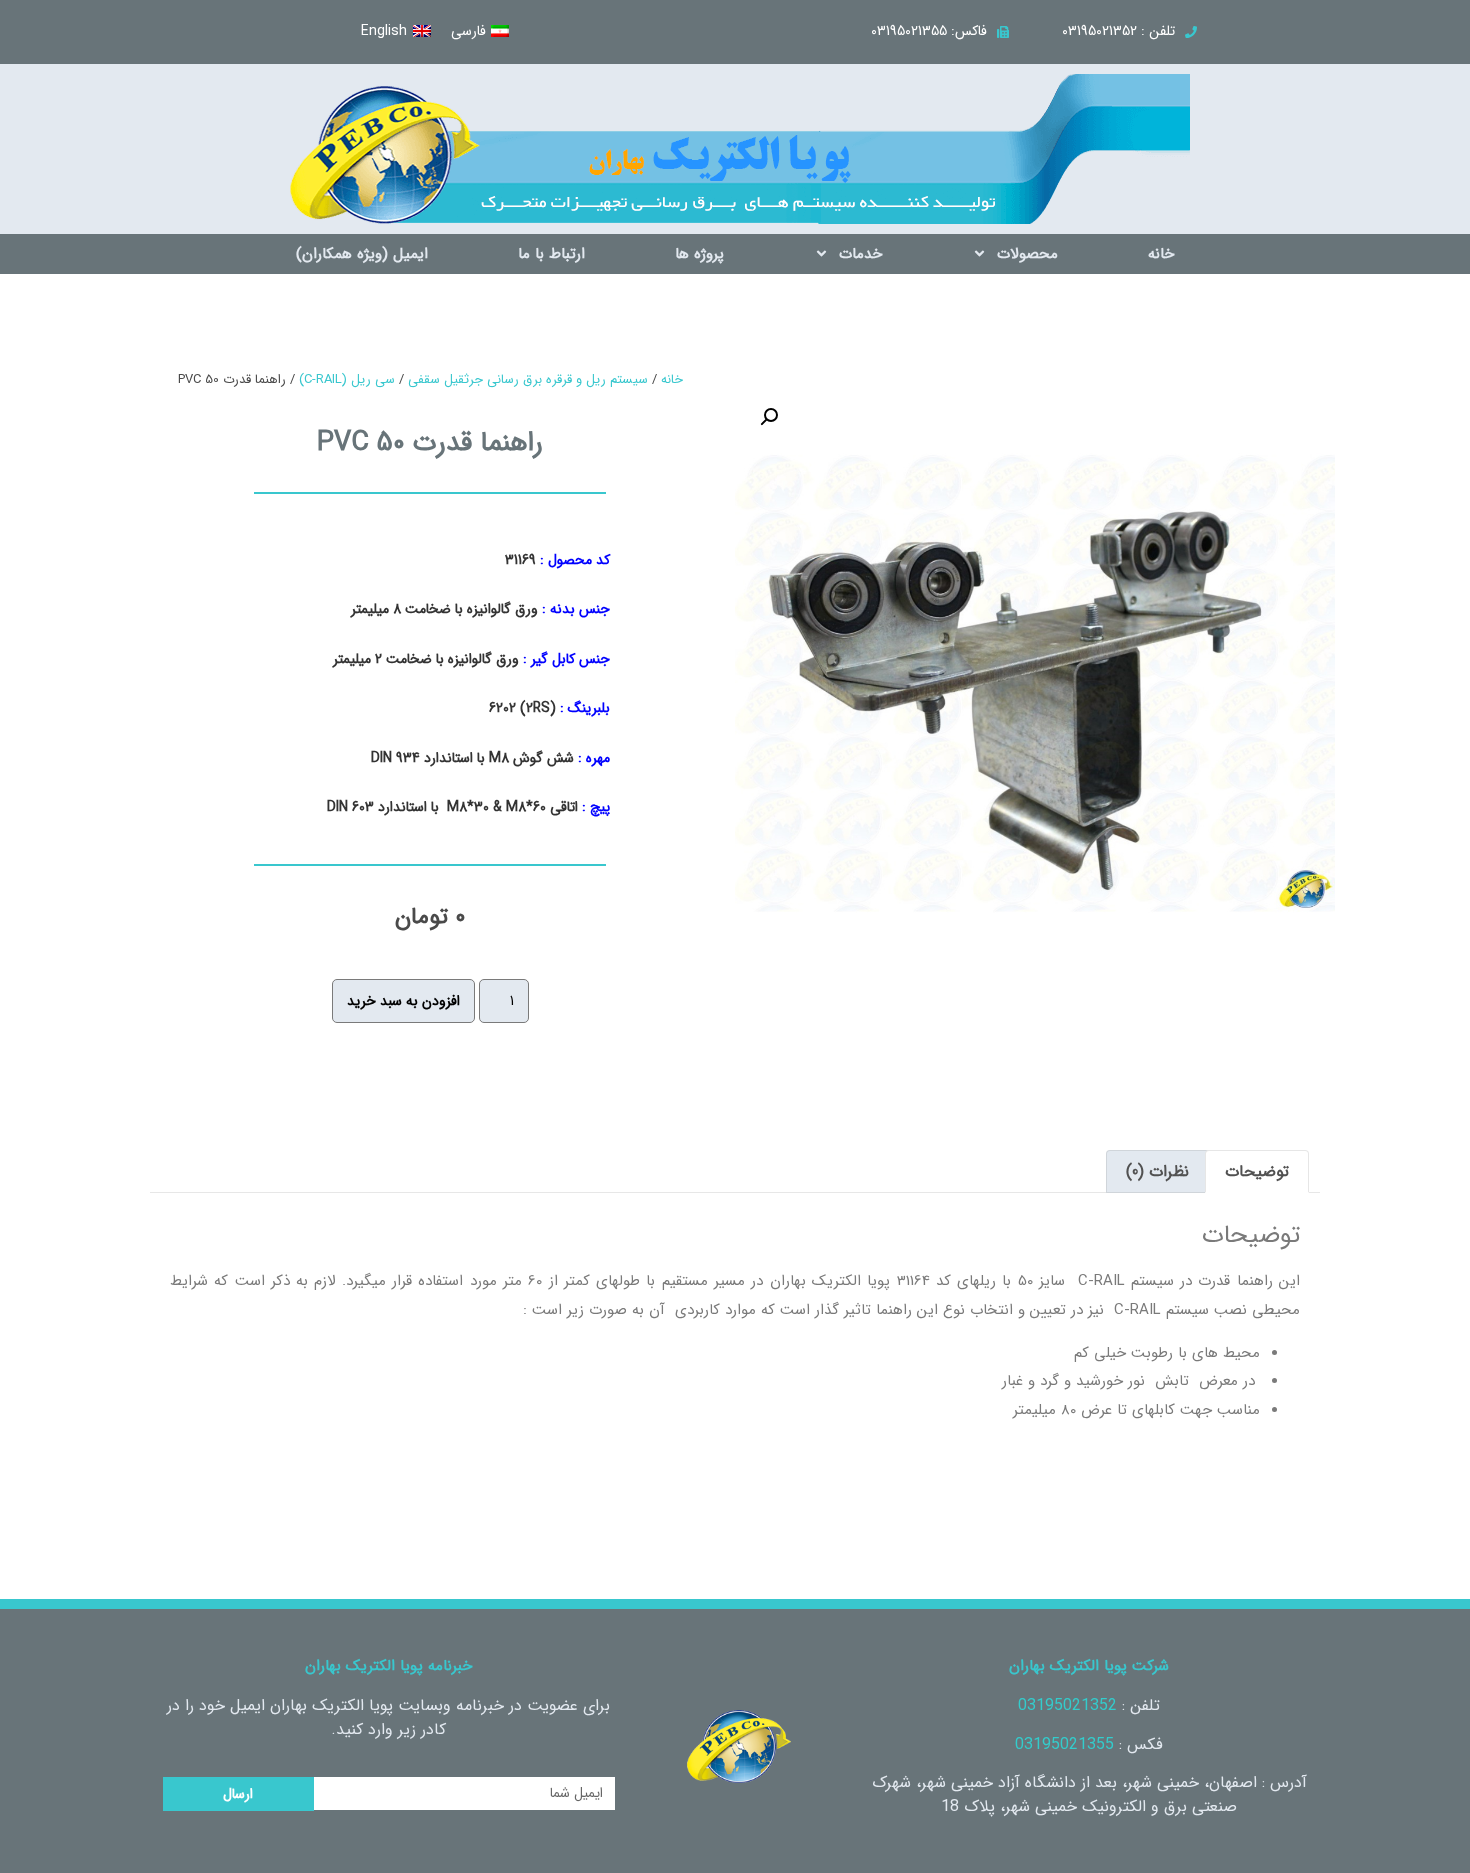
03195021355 (1064, 1744)
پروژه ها (699, 254)
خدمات (860, 254)
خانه (1161, 254)
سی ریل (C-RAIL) (347, 379)
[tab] (1257, 1172)
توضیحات (1257, 1171)
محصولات (1027, 254)
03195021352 (1067, 1705)
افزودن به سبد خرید (403, 1001)
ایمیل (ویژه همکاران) (362, 254)
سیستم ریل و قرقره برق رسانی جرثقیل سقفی (528, 379)
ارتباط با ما (551, 254)
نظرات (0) (1157, 1171)
